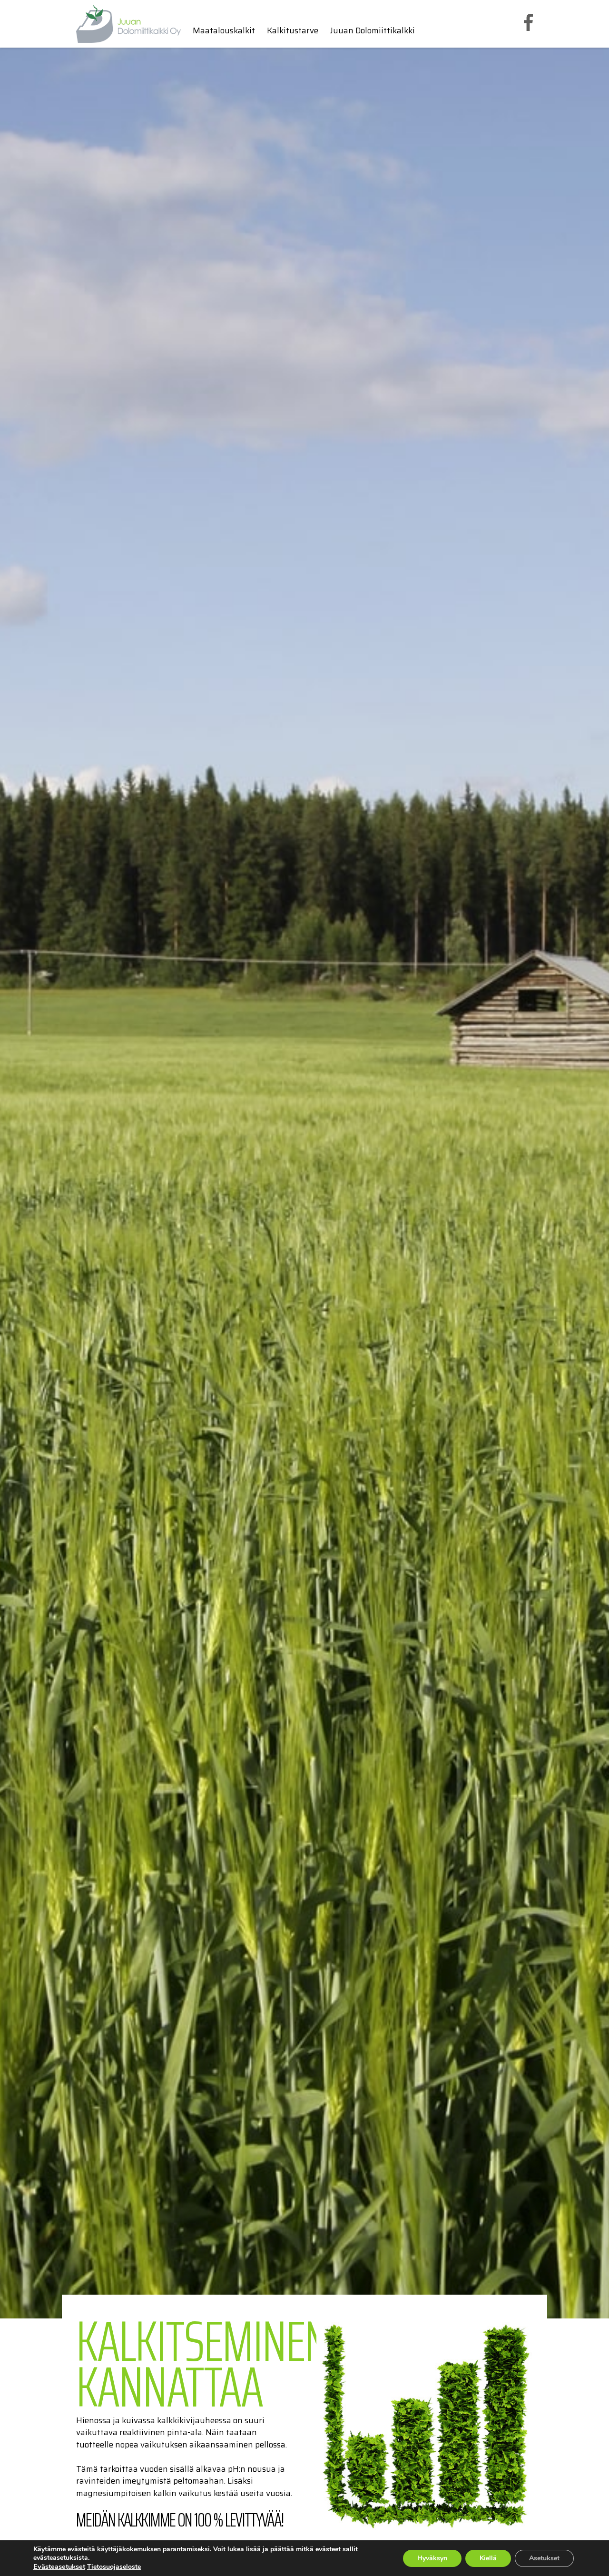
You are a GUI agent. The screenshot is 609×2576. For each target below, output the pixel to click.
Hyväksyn (432, 2558)
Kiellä (488, 2558)
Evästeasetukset (59, 2566)
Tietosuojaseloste (114, 2567)
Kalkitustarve (293, 31)
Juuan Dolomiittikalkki (373, 31)
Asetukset (544, 2558)
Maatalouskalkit (224, 31)
